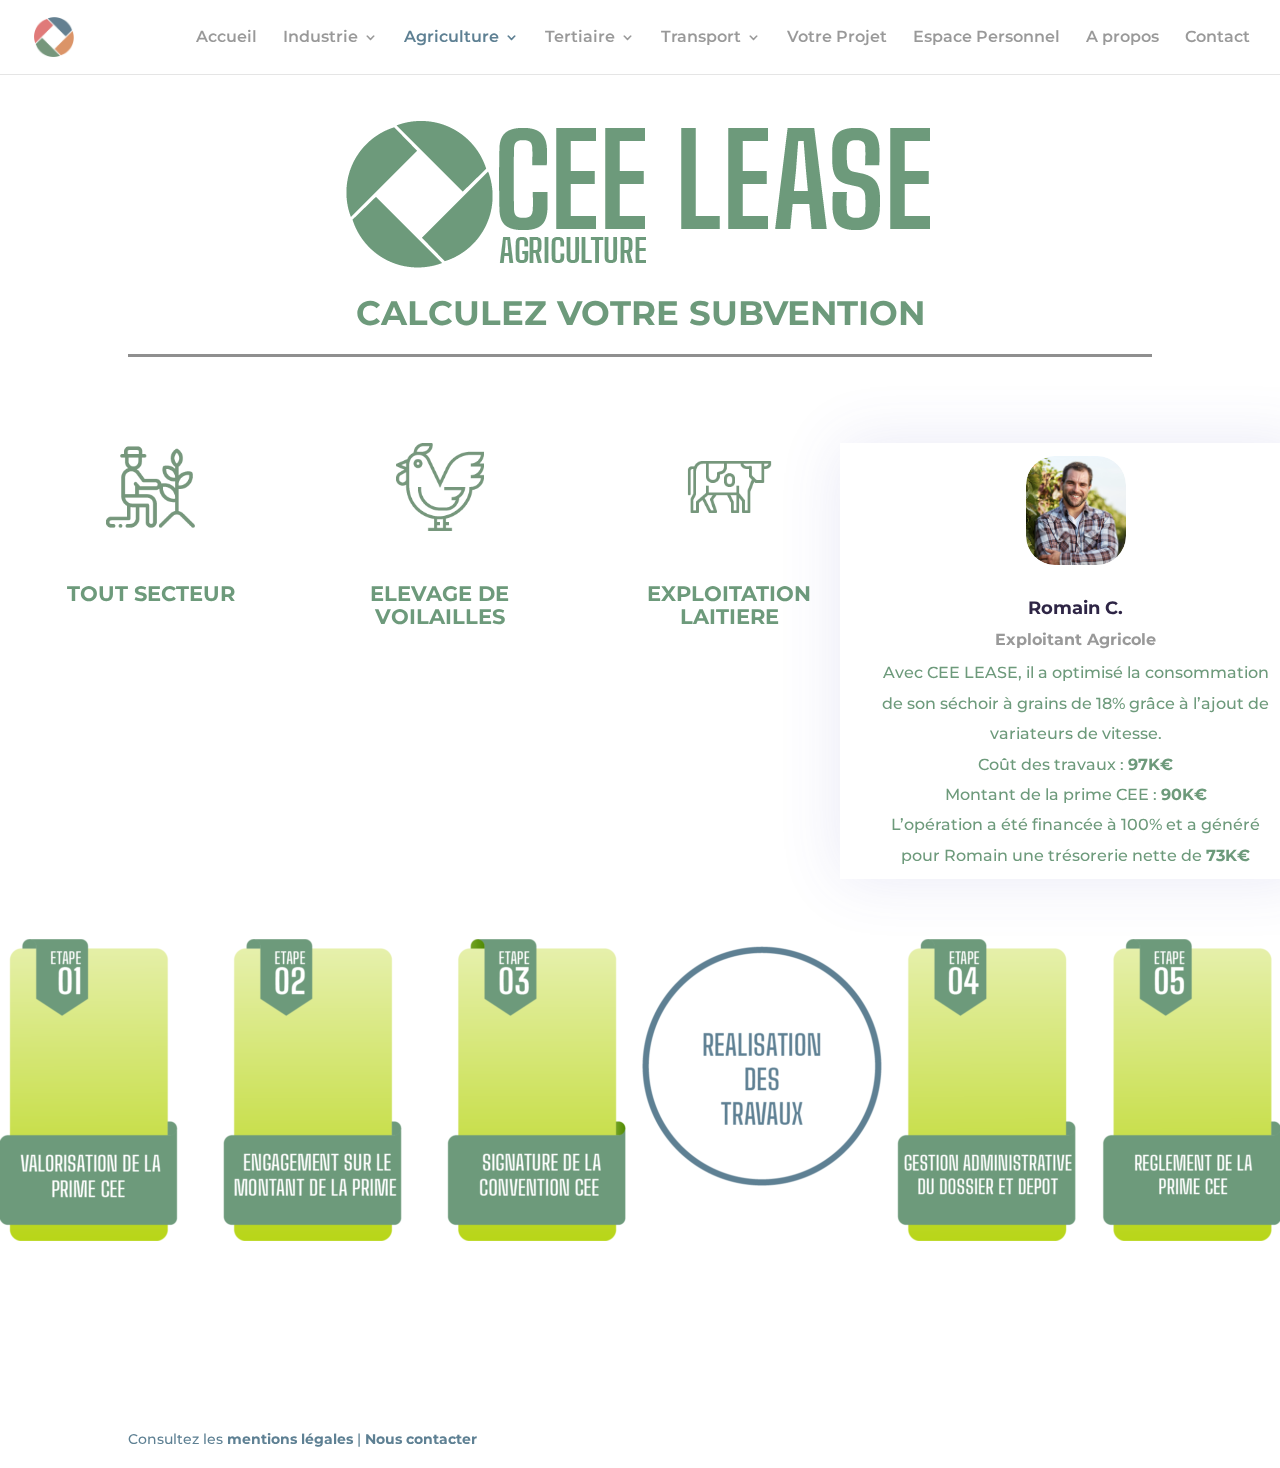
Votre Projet (837, 38)
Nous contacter (421, 1439)
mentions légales (292, 1439)
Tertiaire (580, 38)
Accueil (226, 38)
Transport (701, 38)
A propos (1122, 38)
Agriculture (451, 38)
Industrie (320, 38)
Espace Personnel (986, 38)
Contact (1217, 38)
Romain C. (1075, 608)
